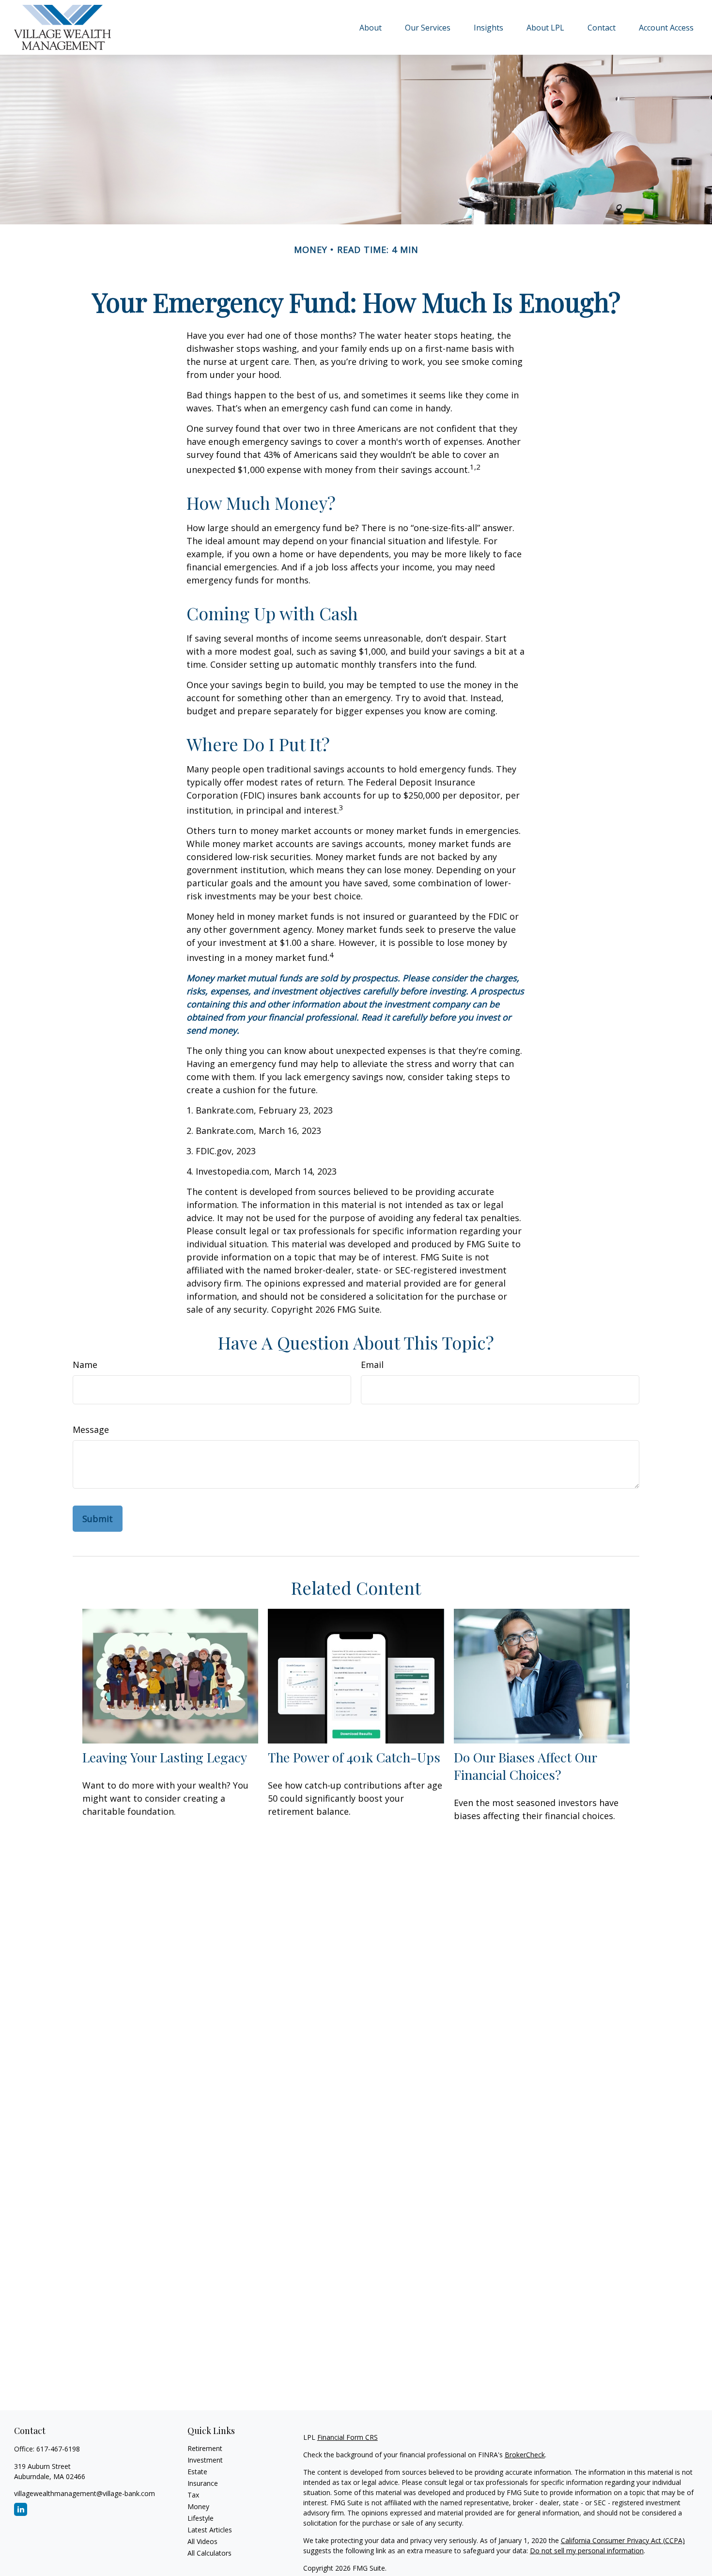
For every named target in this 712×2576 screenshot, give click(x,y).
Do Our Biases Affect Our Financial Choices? (525, 1766)
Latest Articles (210, 2530)
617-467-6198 (58, 2449)
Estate (197, 2472)
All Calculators (209, 2553)
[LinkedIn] (21, 2509)
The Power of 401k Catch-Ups (354, 1757)
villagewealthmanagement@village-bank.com (85, 2493)
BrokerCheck (525, 2455)
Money (198, 2506)
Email (372, 1365)
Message (91, 1429)
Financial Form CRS (348, 2437)
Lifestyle (201, 2518)
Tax (193, 2495)
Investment (205, 2460)
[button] (371, 27)
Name (85, 1365)
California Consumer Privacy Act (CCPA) (623, 2540)
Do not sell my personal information (587, 2551)
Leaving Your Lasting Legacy (165, 1757)
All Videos (202, 2541)
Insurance (203, 2483)
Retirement (205, 2448)
